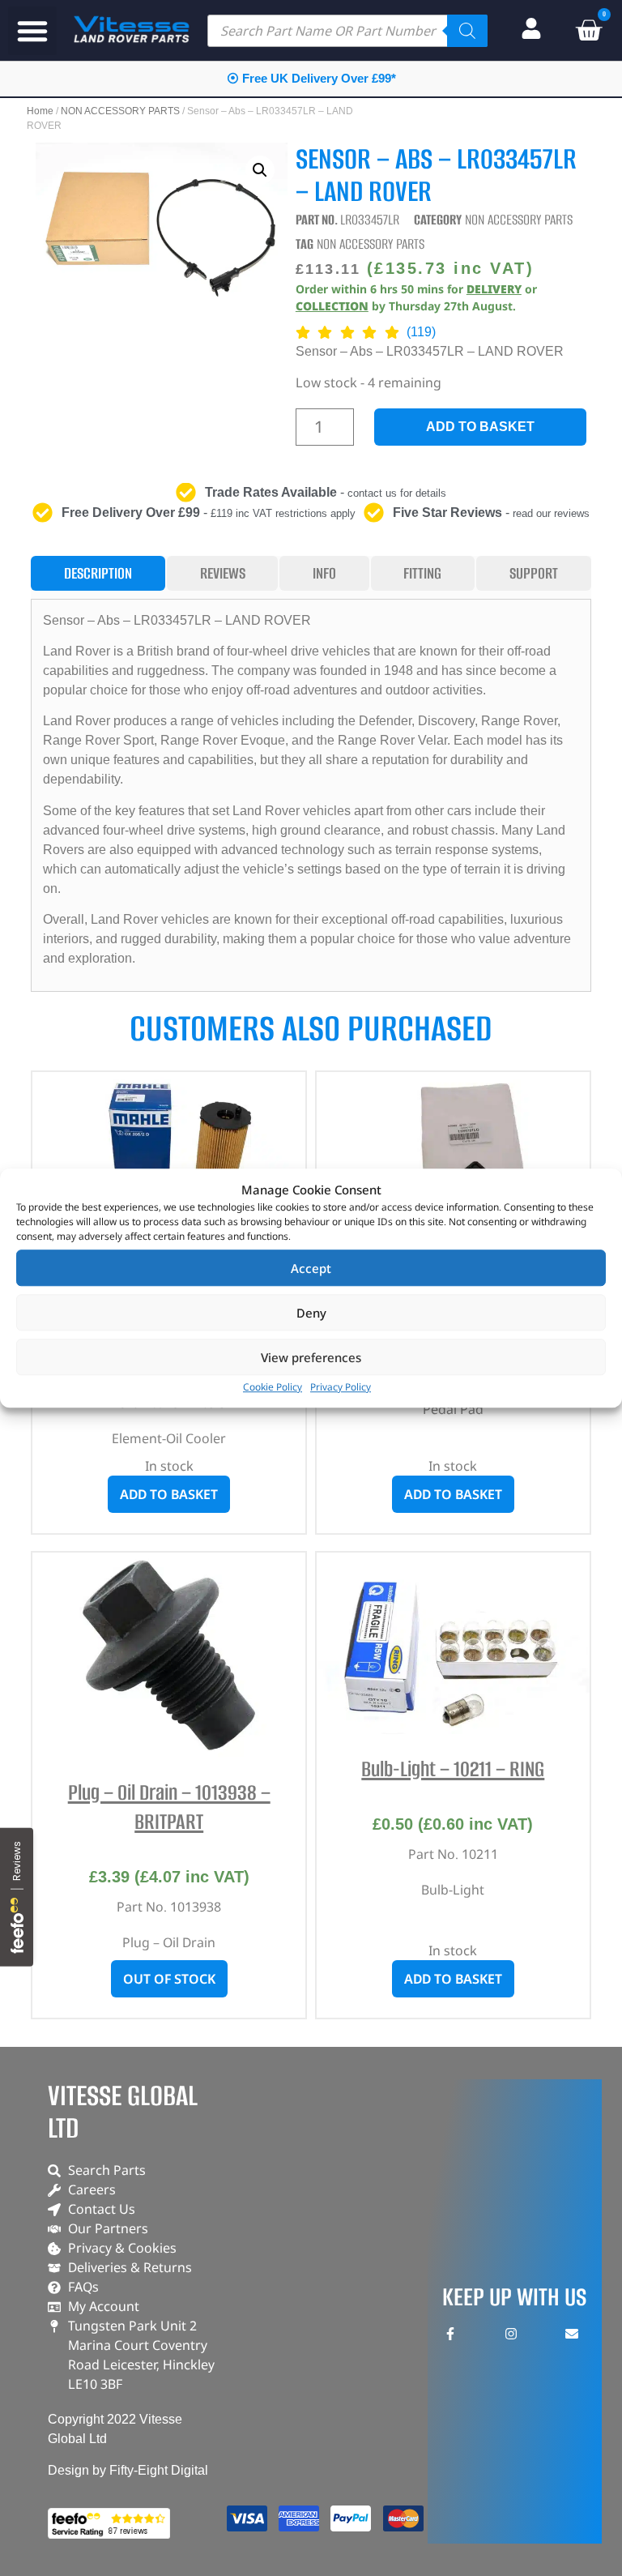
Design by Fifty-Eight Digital (128, 2470)
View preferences (311, 1357)
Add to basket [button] (169, 1494)
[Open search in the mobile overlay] (347, 31)
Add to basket (480, 427)
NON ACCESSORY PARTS (120, 111)
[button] (32, 31)
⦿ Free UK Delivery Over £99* (311, 78)
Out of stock (169, 1979)
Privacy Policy (341, 1387)
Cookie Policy (273, 1387)
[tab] (98, 573)
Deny (311, 1313)
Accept (311, 1268)
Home (40, 111)
